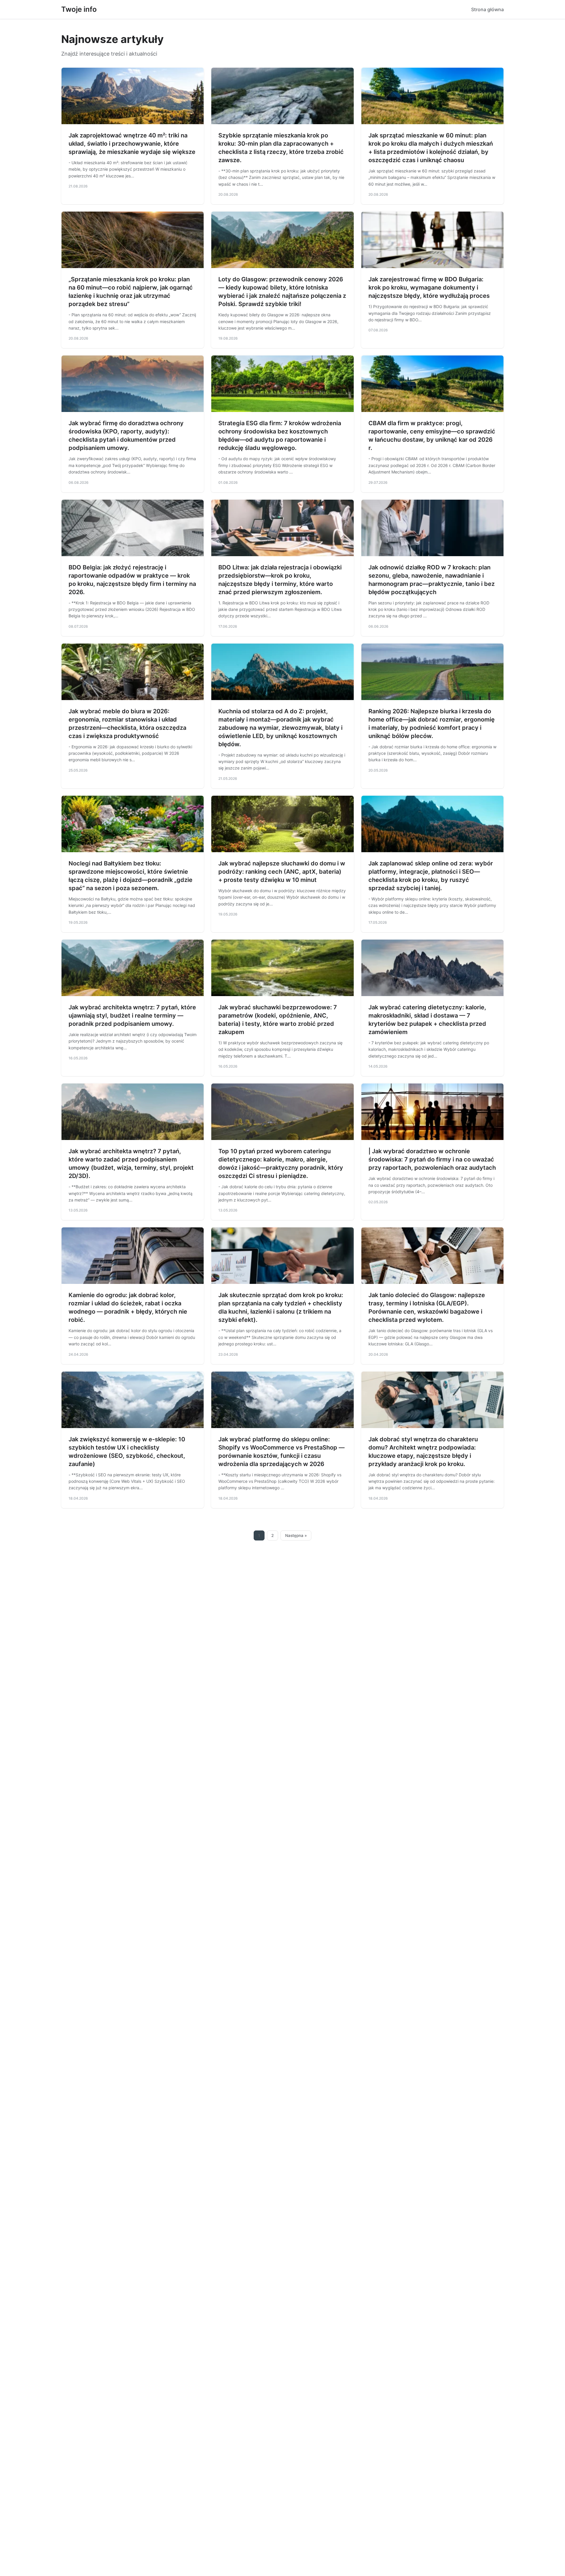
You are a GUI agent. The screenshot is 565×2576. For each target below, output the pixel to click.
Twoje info (79, 9)
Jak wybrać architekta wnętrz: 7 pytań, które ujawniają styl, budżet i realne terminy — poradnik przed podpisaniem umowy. (132, 1016)
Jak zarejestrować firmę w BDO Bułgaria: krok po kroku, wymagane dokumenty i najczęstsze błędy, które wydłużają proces (429, 287)
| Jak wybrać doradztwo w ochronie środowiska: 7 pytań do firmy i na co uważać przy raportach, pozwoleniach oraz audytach (432, 1159)
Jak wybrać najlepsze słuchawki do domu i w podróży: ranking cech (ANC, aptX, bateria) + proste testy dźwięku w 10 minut (282, 872)
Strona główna (487, 9)
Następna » (296, 1535)
